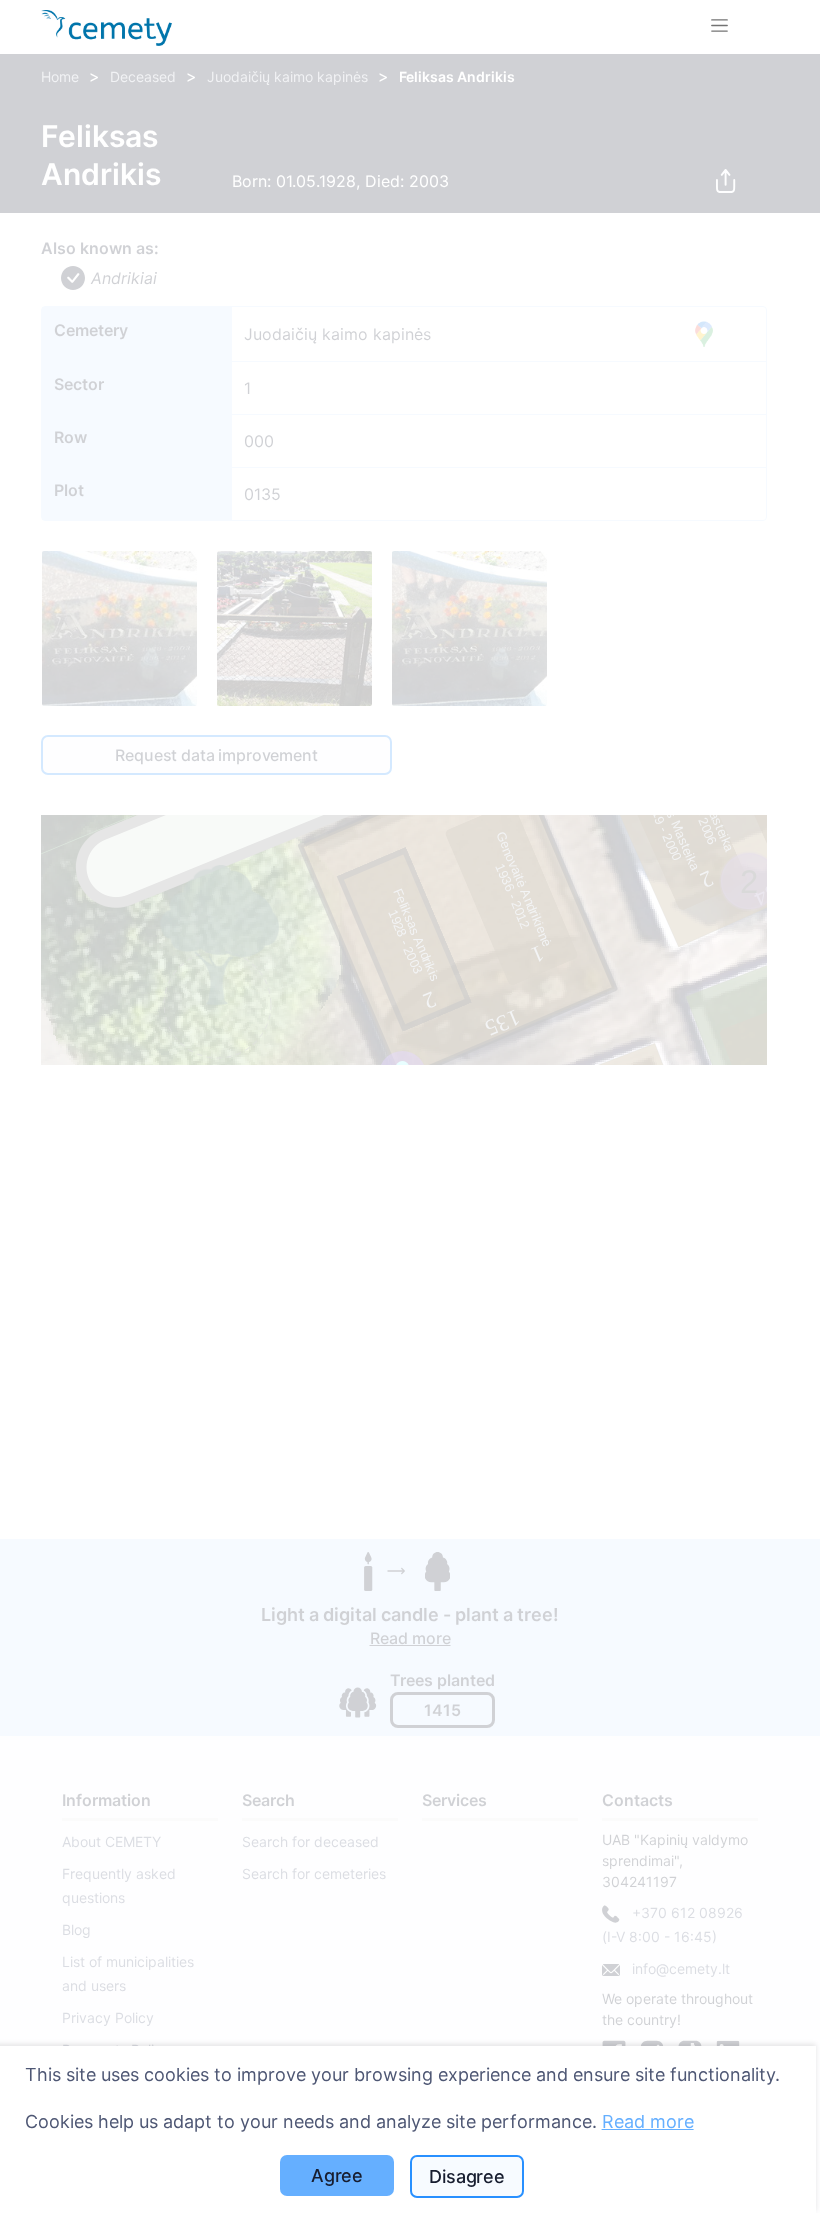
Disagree (467, 2176)
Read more (648, 2121)
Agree (337, 2175)
